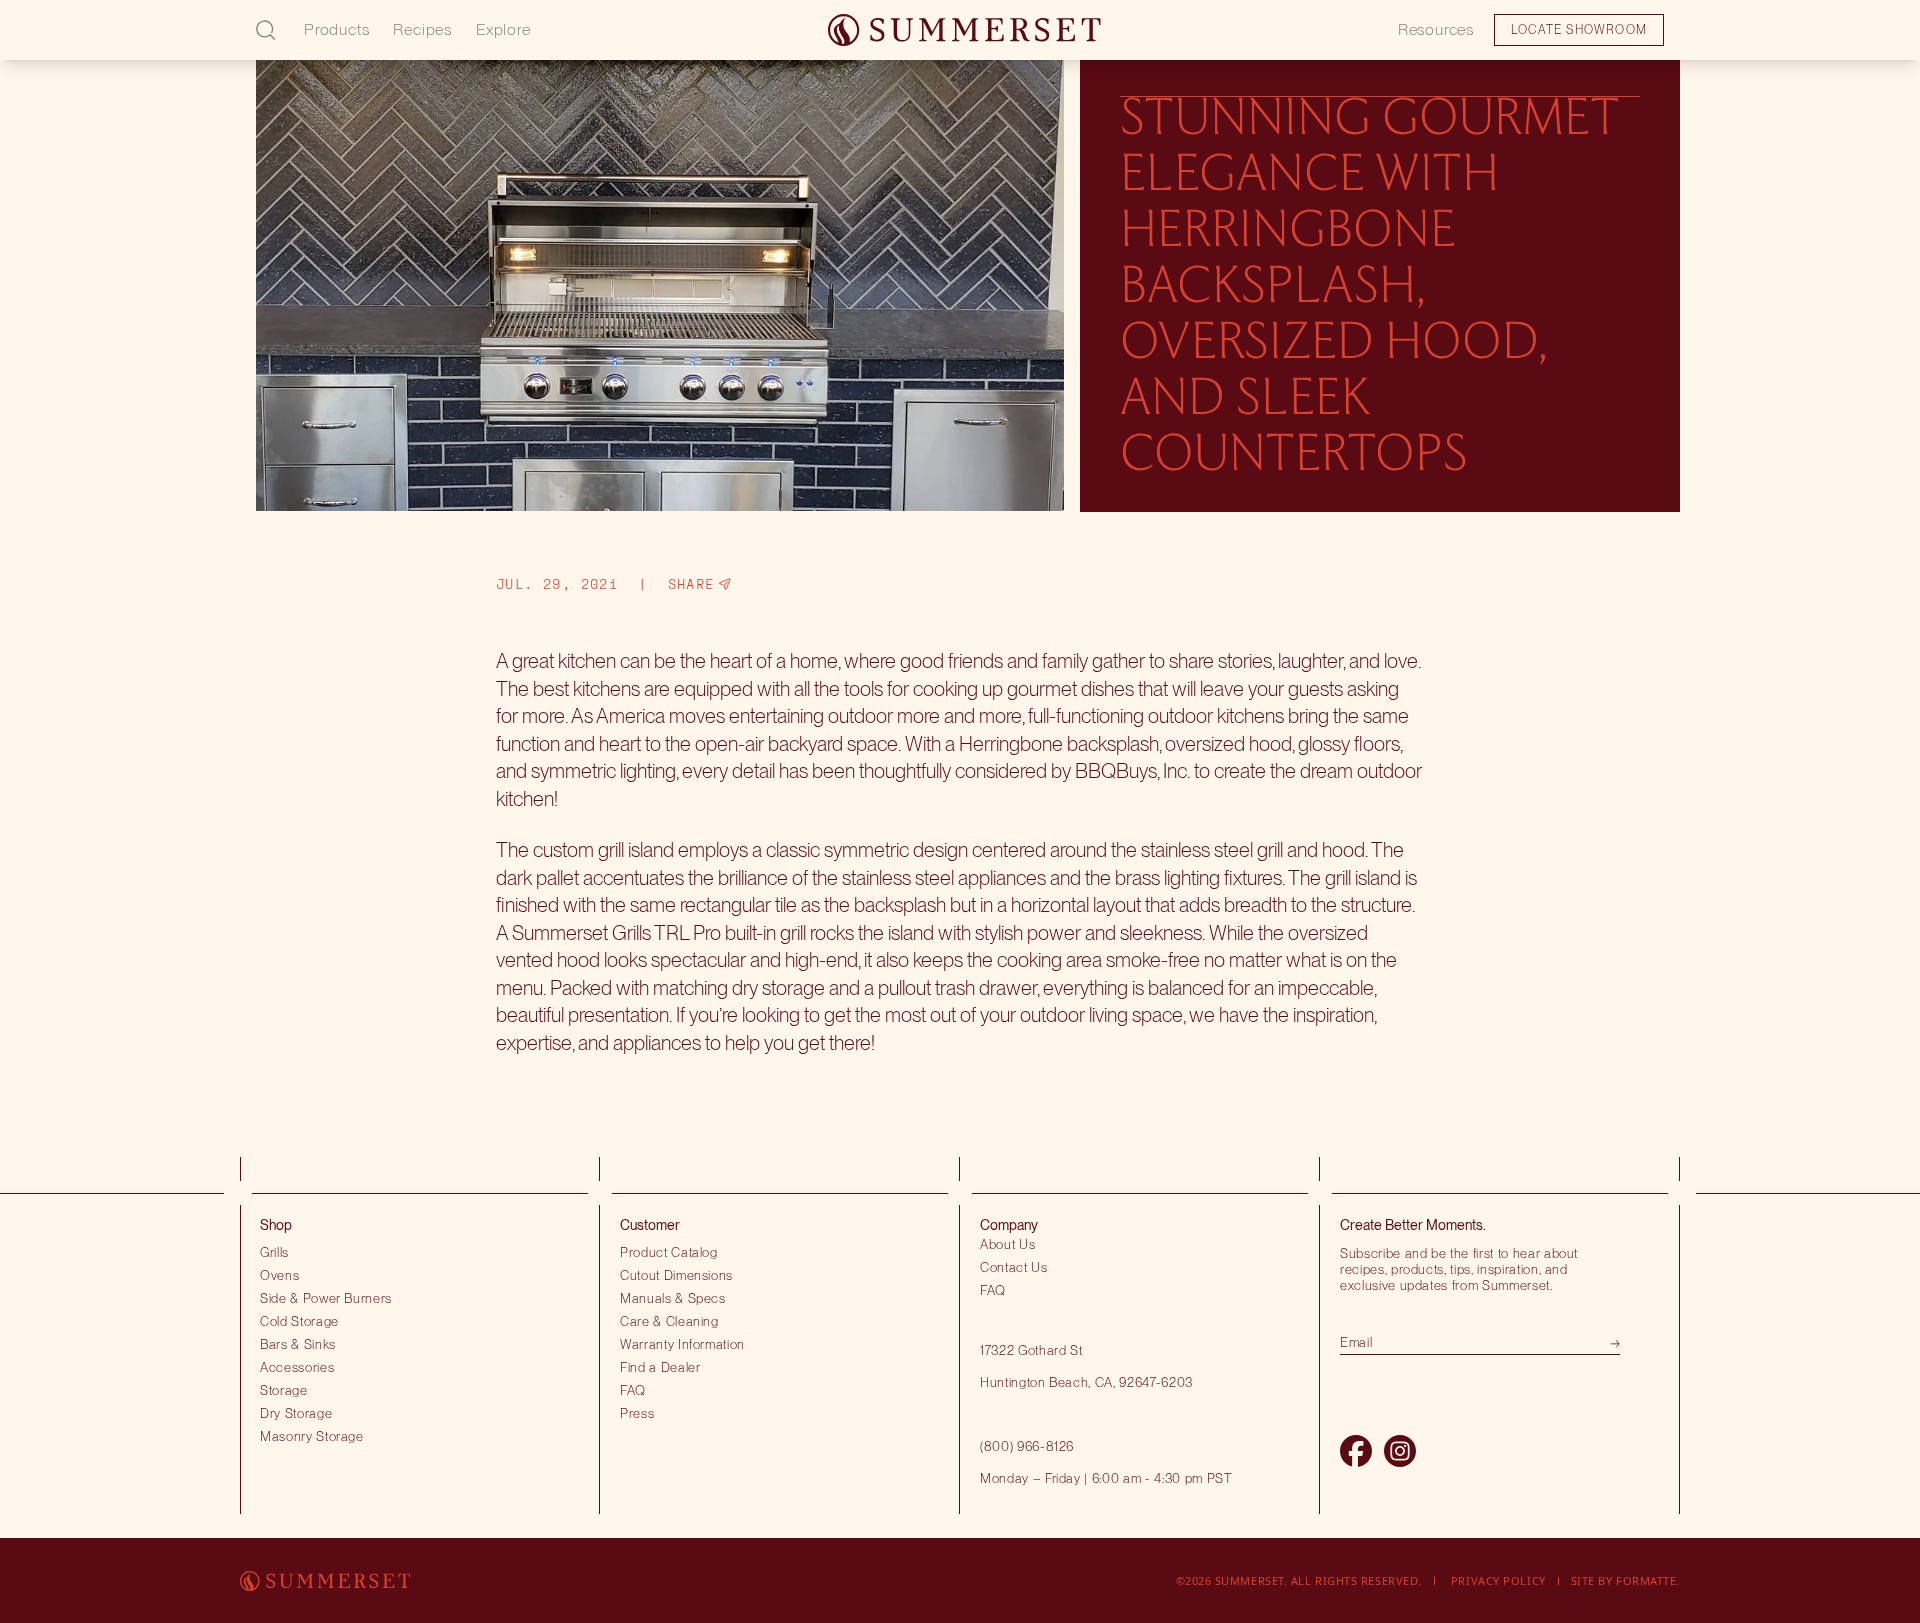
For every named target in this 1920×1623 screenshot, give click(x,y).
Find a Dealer (660, 1367)
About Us (1007, 1244)
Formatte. (1648, 1580)
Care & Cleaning (669, 1321)
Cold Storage (299, 1321)
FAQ (633, 1390)
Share (691, 584)
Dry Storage (296, 1413)
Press (637, 1413)
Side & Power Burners (326, 1298)
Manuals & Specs (673, 1298)
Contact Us (1014, 1267)
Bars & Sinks (298, 1344)
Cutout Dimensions (676, 1275)
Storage (284, 1390)
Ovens (279, 1275)
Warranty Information (682, 1344)
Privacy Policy (1498, 1580)
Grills (274, 1252)
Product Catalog (669, 1252)
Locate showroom (156, 44)
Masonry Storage (312, 1436)
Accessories (297, 1367)
